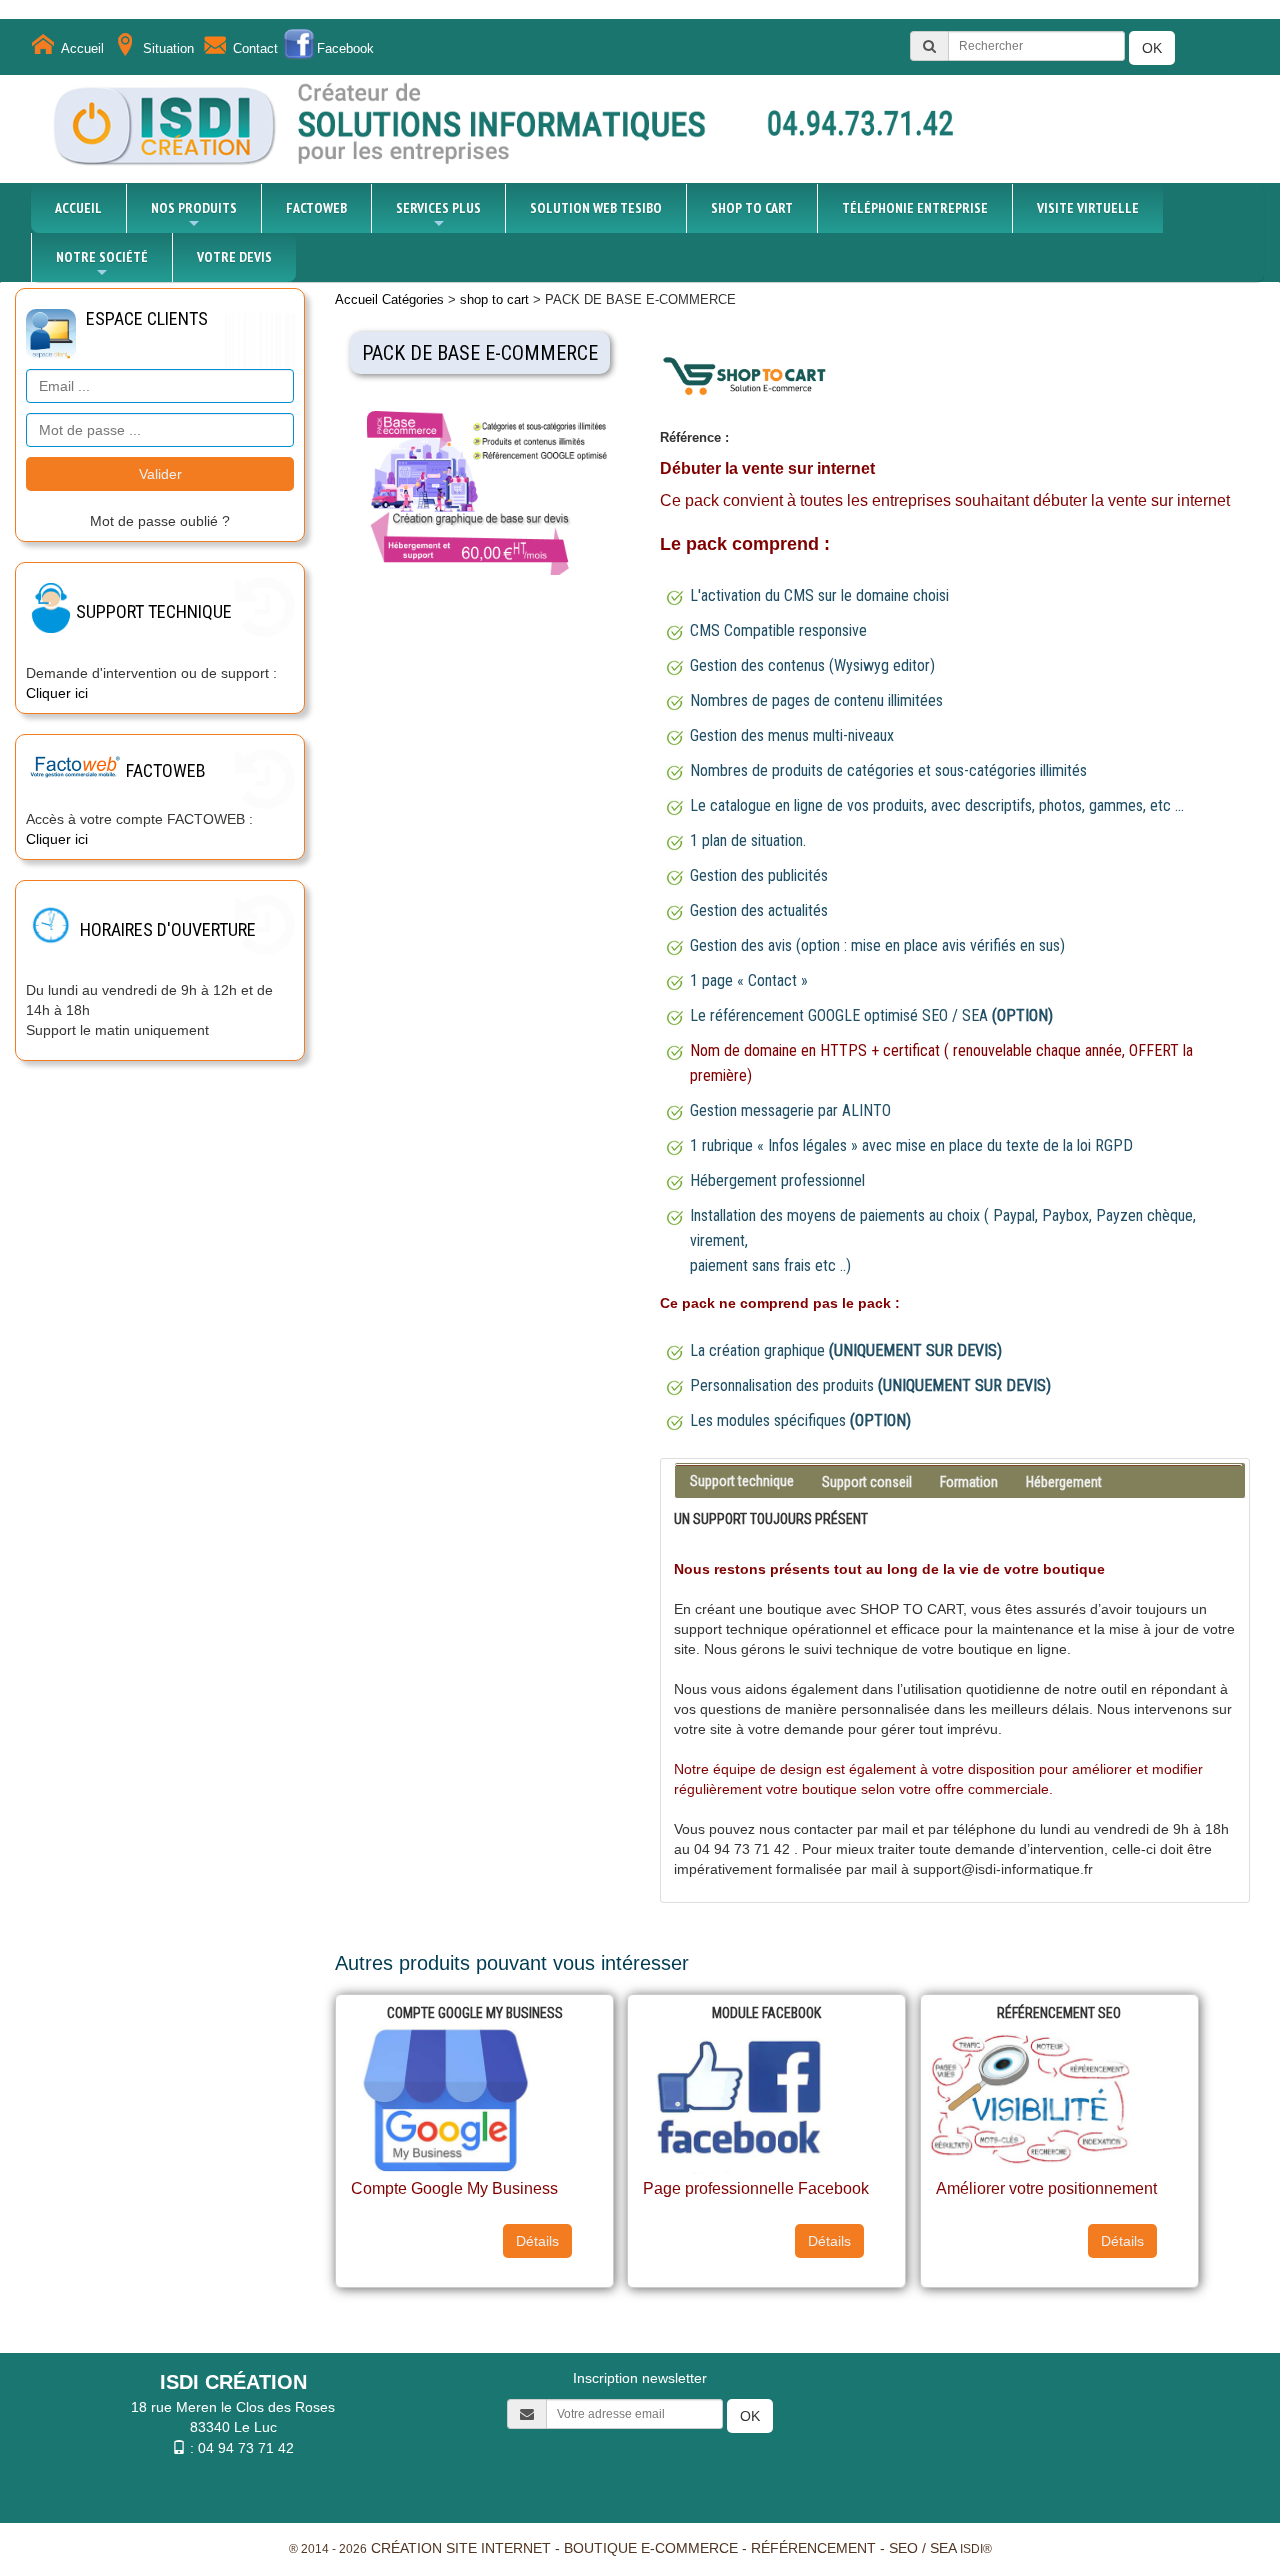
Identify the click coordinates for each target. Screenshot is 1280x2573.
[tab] (959, 1465)
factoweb (316, 208)
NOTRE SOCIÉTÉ (102, 257)
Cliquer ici (57, 693)
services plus (438, 208)
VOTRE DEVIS (234, 257)
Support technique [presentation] (742, 1481)
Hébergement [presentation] (1064, 1482)
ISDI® (976, 2549)
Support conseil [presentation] (867, 1482)
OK (1152, 48)
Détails (537, 2241)
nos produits (194, 208)
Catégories (413, 299)
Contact (255, 48)
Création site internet (461, 2548)
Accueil (82, 48)
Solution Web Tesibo (596, 208)
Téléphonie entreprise (915, 208)
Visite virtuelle (1088, 208)
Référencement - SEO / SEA (853, 2548)
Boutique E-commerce (651, 2548)
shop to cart (752, 208)
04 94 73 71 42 (246, 2448)
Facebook (345, 48)
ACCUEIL (78, 208)
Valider (160, 474)
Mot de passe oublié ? (160, 521)
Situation (168, 48)
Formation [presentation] (969, 1482)
